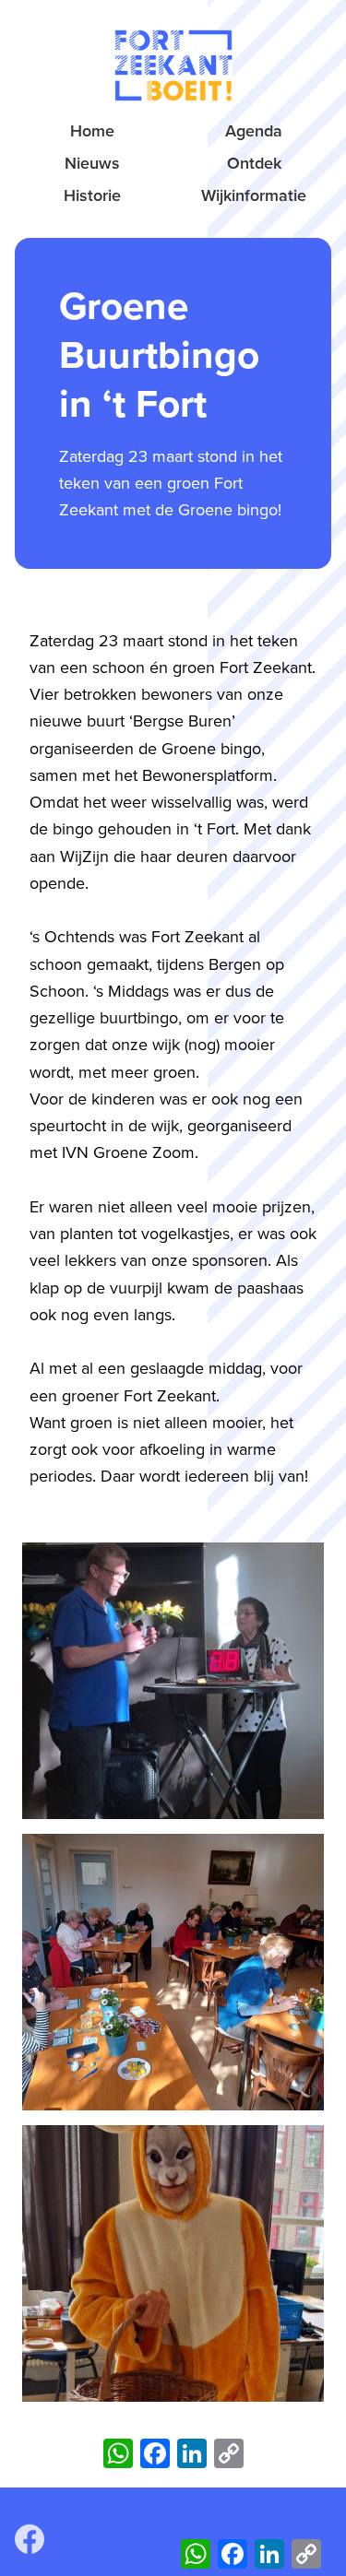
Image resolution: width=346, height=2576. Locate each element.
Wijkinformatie (254, 195)
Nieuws (92, 163)
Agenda (254, 131)
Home (92, 131)
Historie (92, 195)
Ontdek (254, 163)
